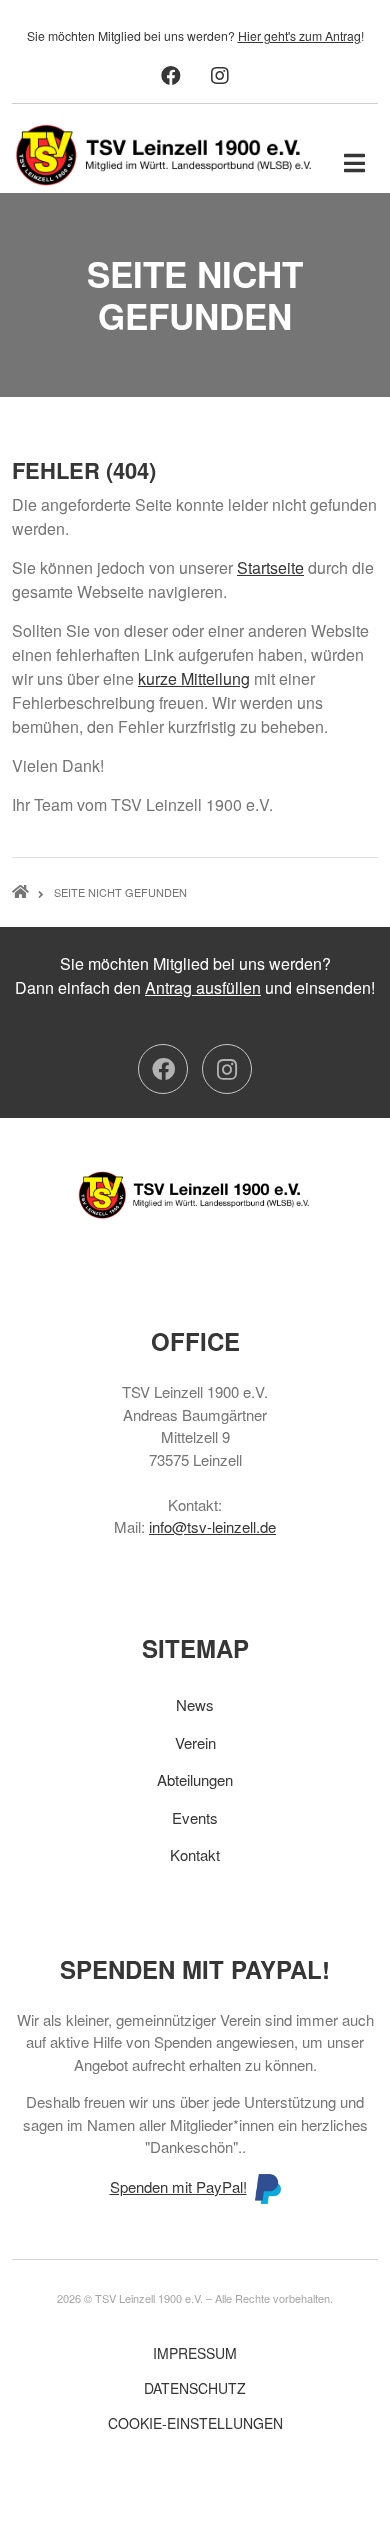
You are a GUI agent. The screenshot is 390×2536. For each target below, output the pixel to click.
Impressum (195, 2353)
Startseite (270, 567)
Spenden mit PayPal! (178, 2186)
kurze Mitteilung (194, 678)
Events (195, 1817)
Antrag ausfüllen (203, 987)
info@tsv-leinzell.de (212, 1526)
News (195, 1704)
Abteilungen (195, 1779)
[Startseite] (165, 152)
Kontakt (195, 1854)
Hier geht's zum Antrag (299, 35)
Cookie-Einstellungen (195, 2423)
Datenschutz (195, 2388)
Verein (195, 1742)
